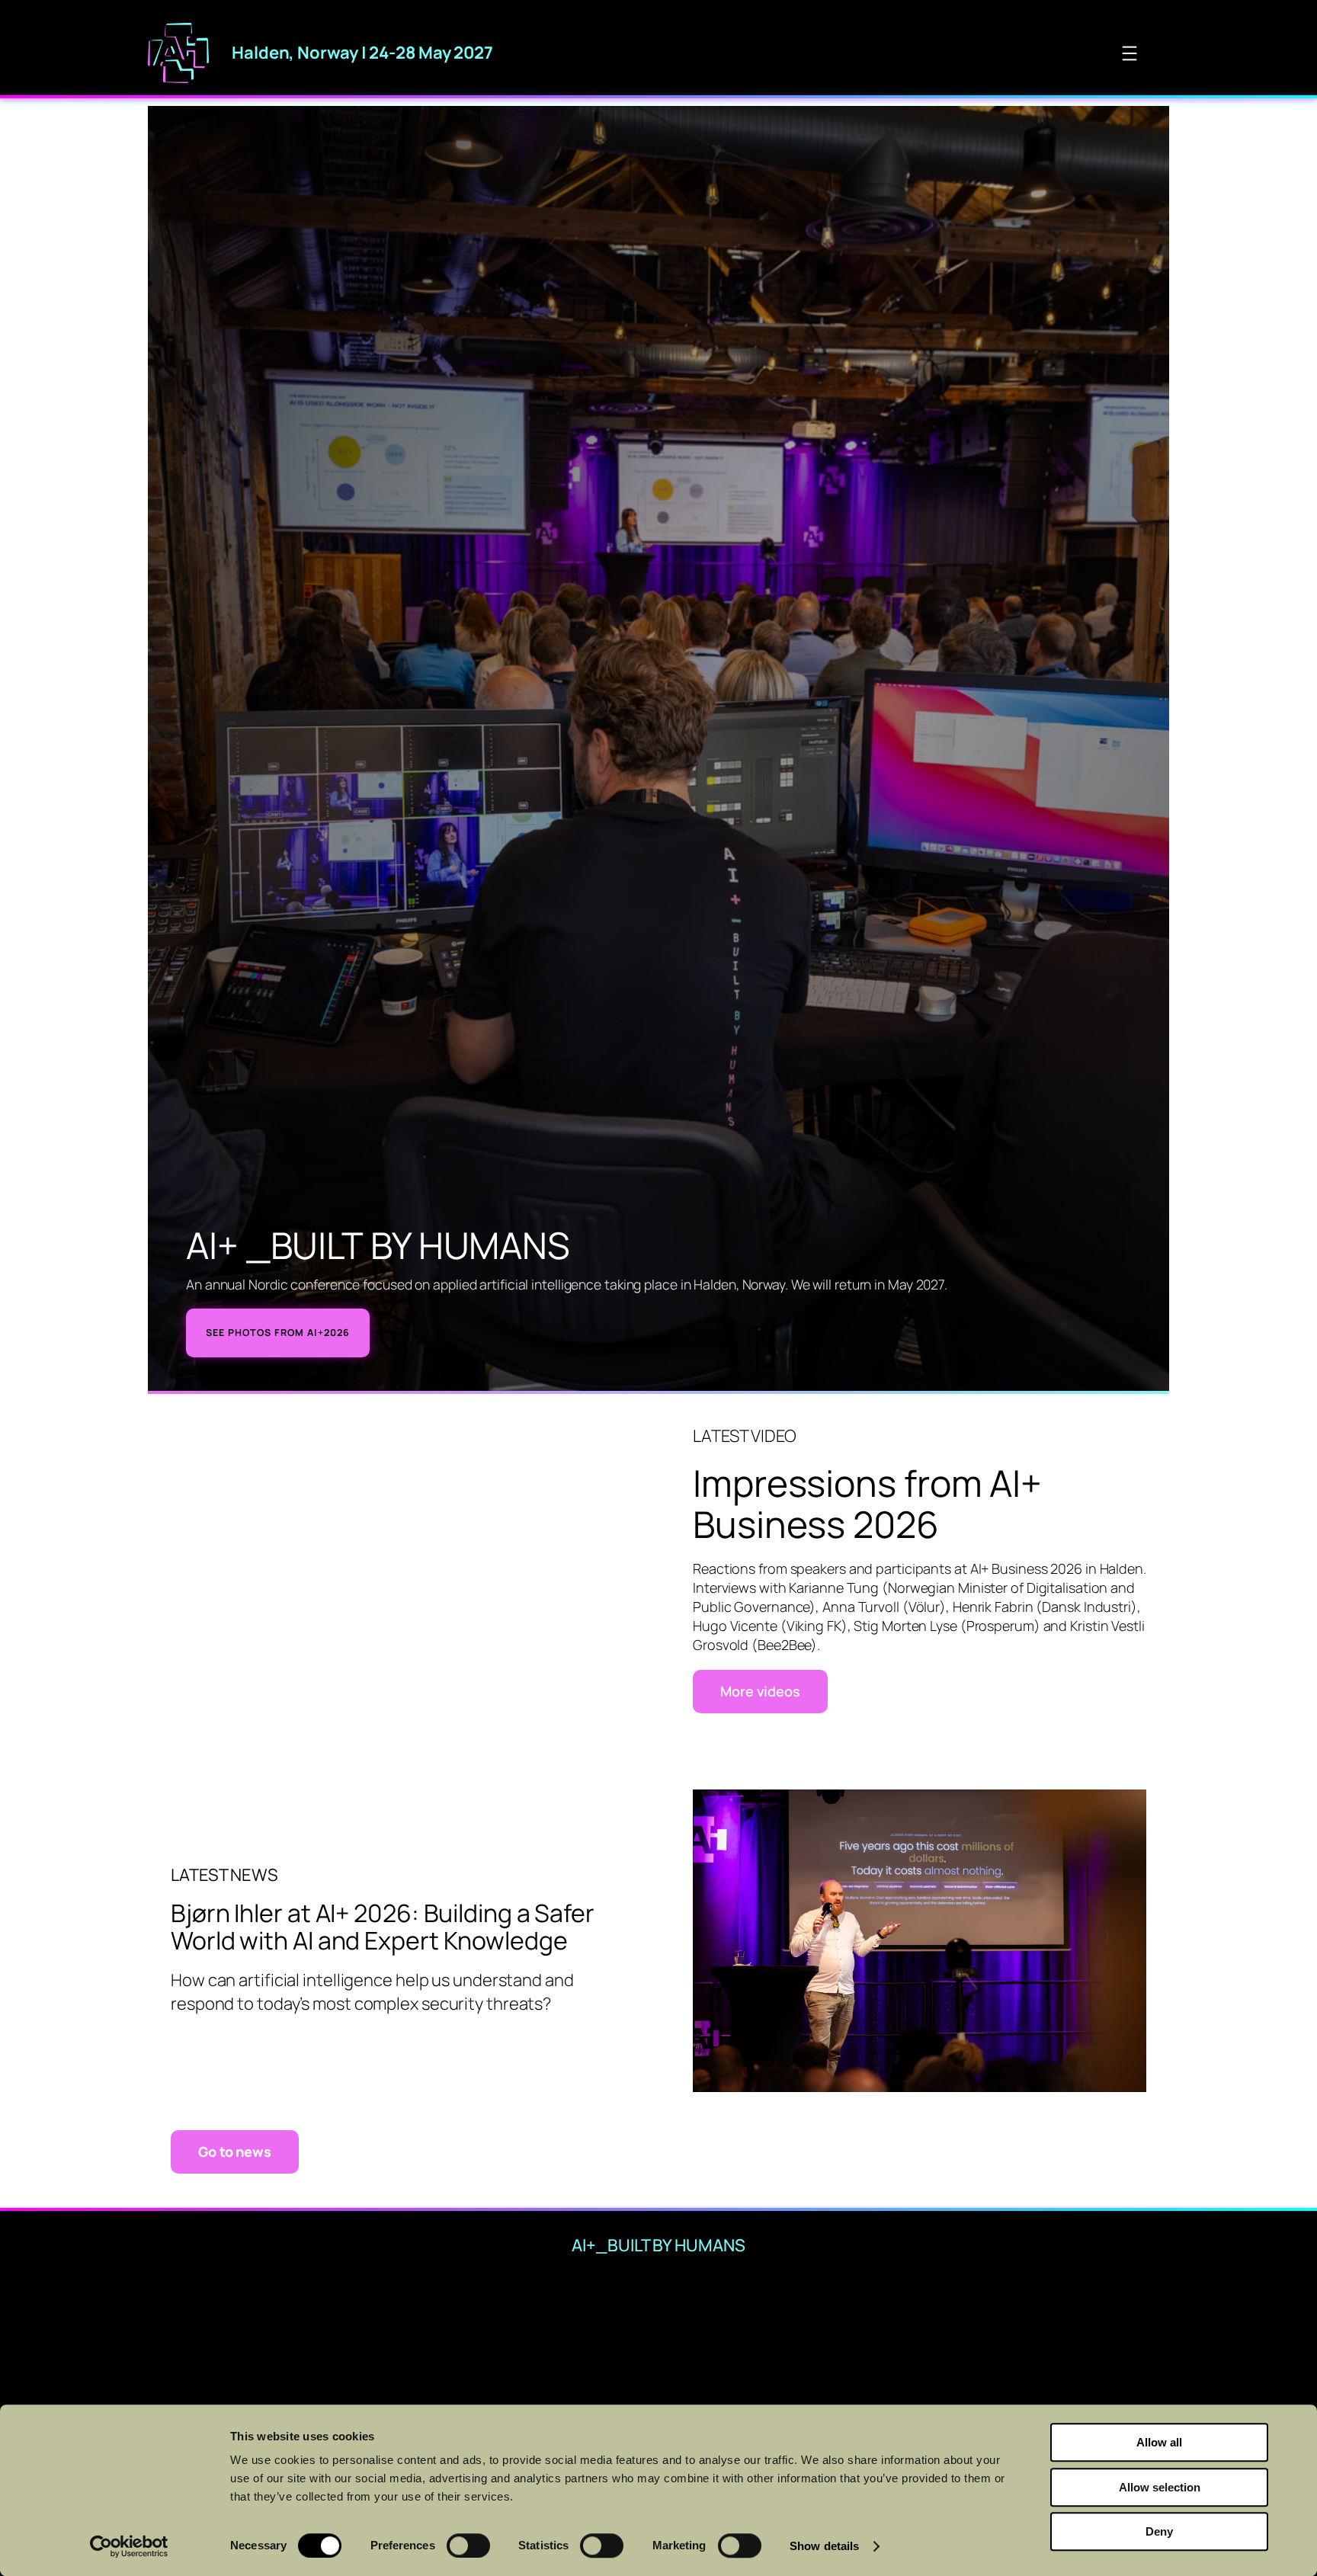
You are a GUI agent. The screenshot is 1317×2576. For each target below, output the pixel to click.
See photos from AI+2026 (278, 1333)
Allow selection (1160, 2487)
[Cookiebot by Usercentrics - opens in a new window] (129, 2546)
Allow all (1159, 2442)
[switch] (468, 2546)
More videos (760, 1691)
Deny (1159, 2531)
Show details (824, 2546)
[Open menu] (1130, 53)
